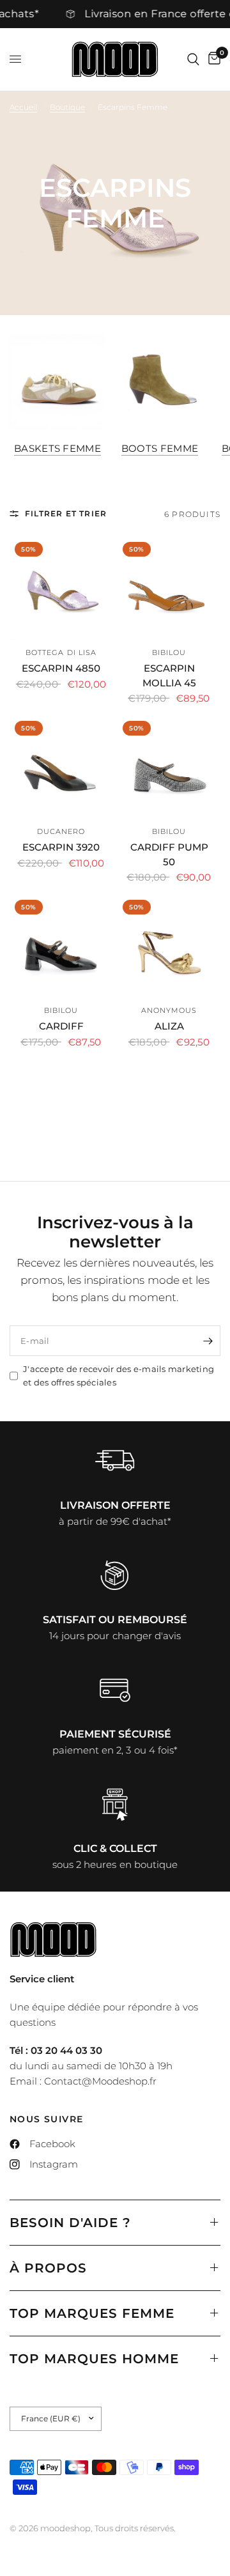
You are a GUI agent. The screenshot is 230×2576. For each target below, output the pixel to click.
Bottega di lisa (61, 652)
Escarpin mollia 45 (169, 675)
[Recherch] (193, 59)
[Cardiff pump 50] (169, 767)
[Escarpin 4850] (61, 588)
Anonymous (169, 1010)
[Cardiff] (61, 946)
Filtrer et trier (66, 513)
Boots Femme (160, 448)
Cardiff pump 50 (169, 854)
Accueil (23, 107)
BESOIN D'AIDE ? (70, 2223)
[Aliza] (169, 946)
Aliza (169, 1026)
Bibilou (169, 652)
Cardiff (61, 1026)
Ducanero (61, 831)
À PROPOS (48, 2268)
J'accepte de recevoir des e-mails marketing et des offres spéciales (119, 1376)
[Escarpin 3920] (61, 767)
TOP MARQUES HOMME (94, 2359)
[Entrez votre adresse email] (208, 1341)
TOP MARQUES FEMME (92, 2313)
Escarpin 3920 (61, 847)
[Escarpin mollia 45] (169, 588)
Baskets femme (57, 448)
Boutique (67, 107)
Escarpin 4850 (61, 668)
